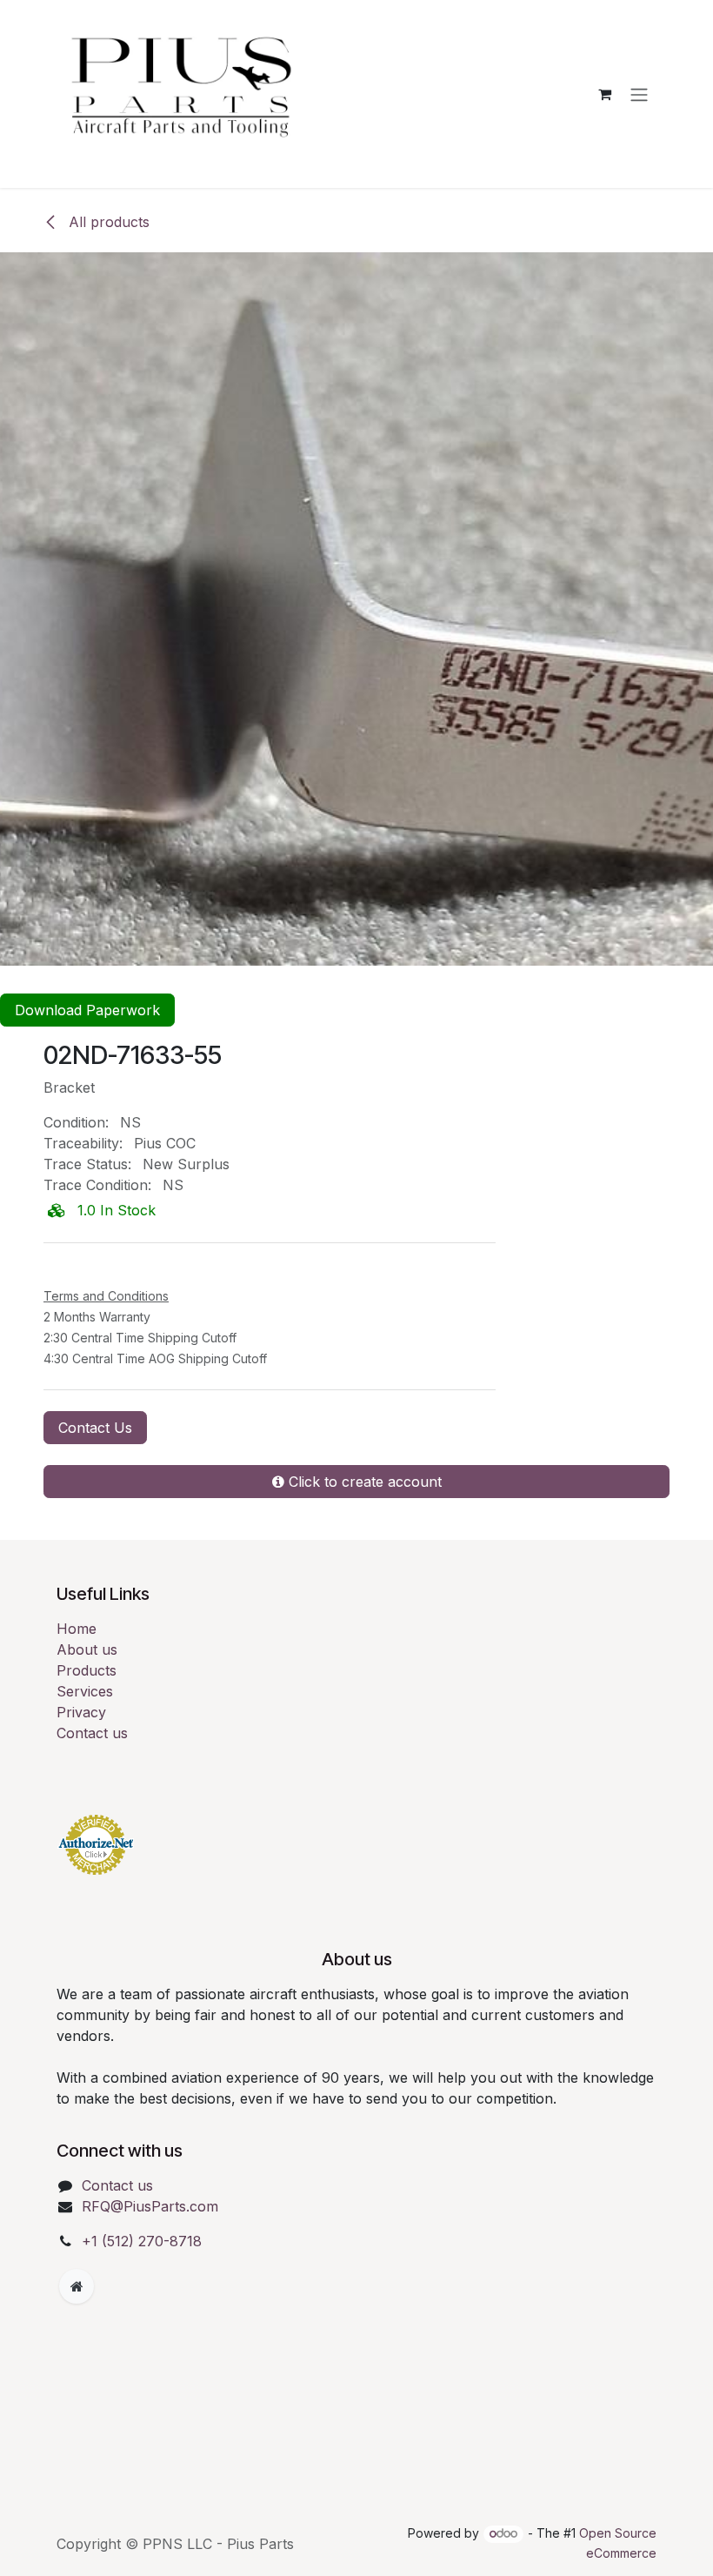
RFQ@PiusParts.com (150, 2206)
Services (85, 1691)
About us (87, 1649)
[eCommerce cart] (604, 94)
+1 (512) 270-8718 (142, 2241)
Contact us (92, 1733)
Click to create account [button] (363, 1482)
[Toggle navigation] (639, 94)
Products (87, 1670)
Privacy (81, 1712)
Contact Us (95, 1428)
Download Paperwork (87, 1010)
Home (77, 1629)
